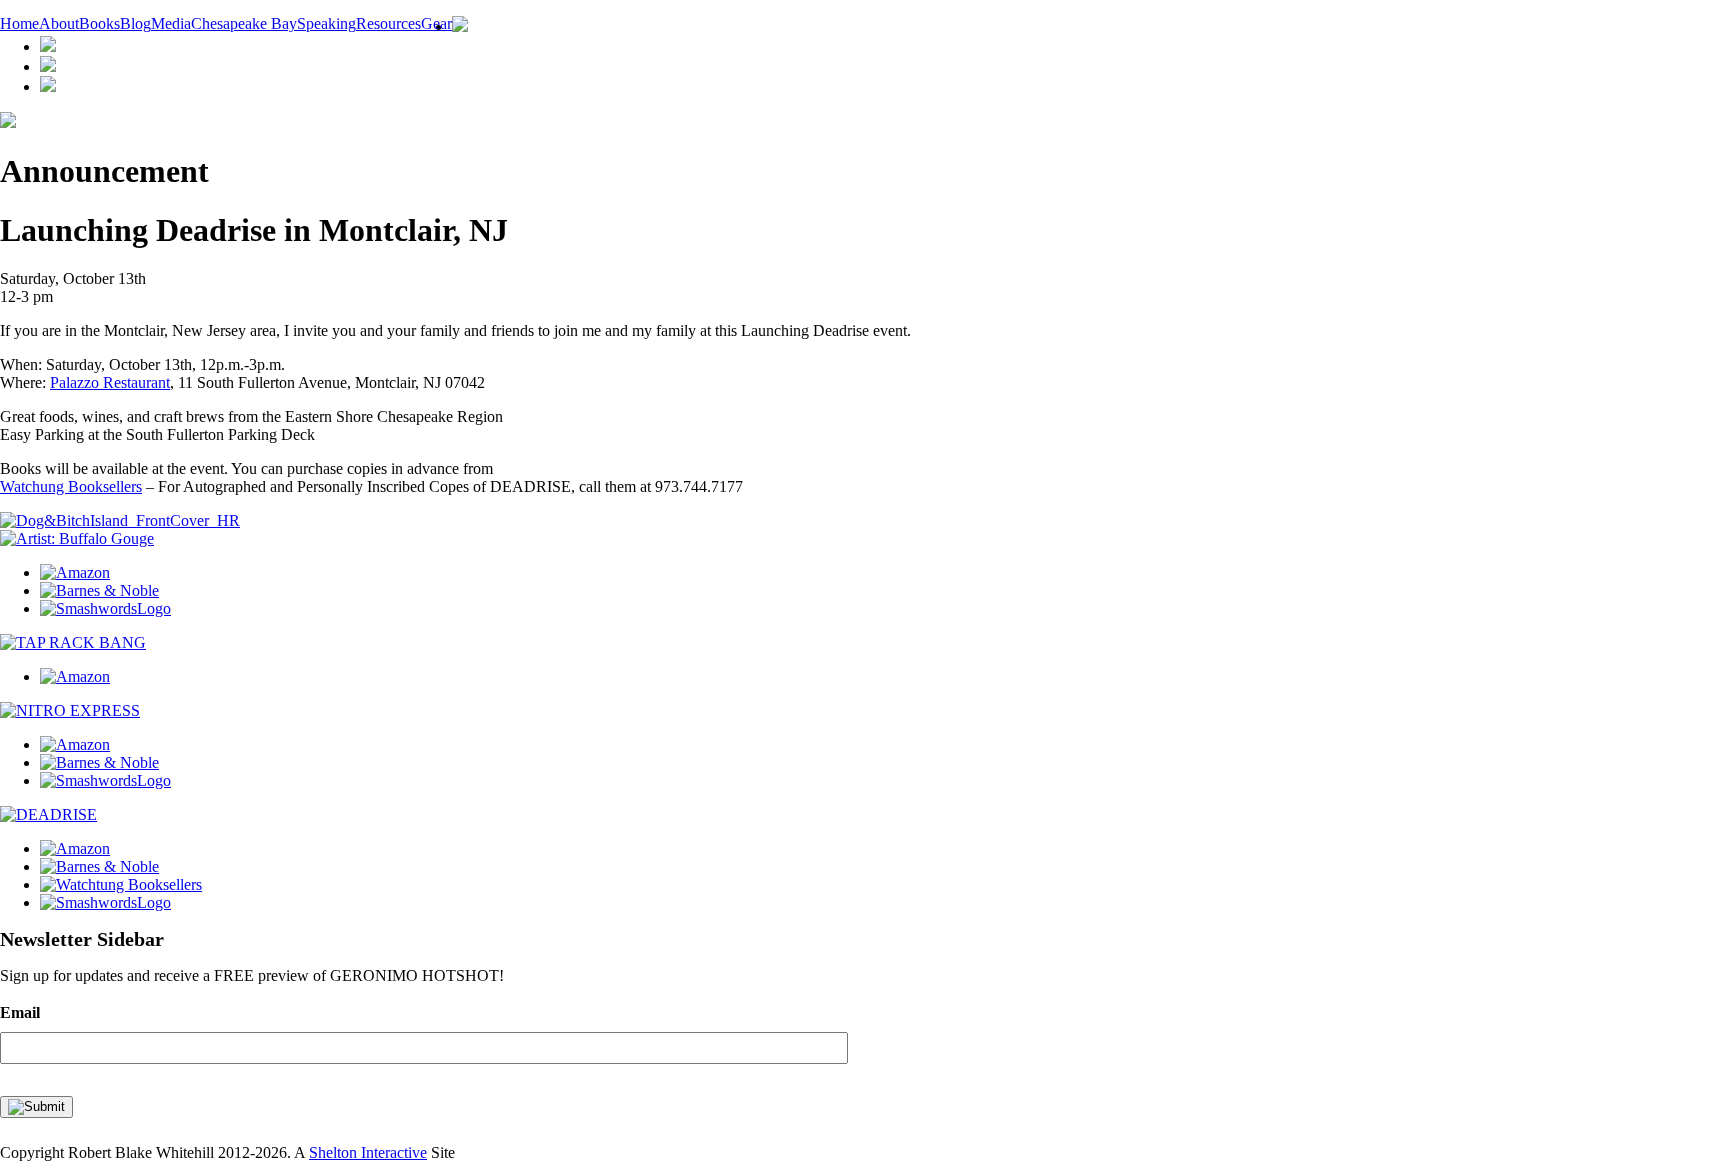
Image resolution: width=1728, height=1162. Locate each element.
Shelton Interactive (368, 1152)
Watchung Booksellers (71, 486)
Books (99, 24)
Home (19, 24)
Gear (436, 24)
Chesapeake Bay (244, 24)
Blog (135, 24)
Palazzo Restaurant (110, 382)
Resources (388, 24)
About (59, 24)
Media (171, 24)
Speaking (326, 24)
